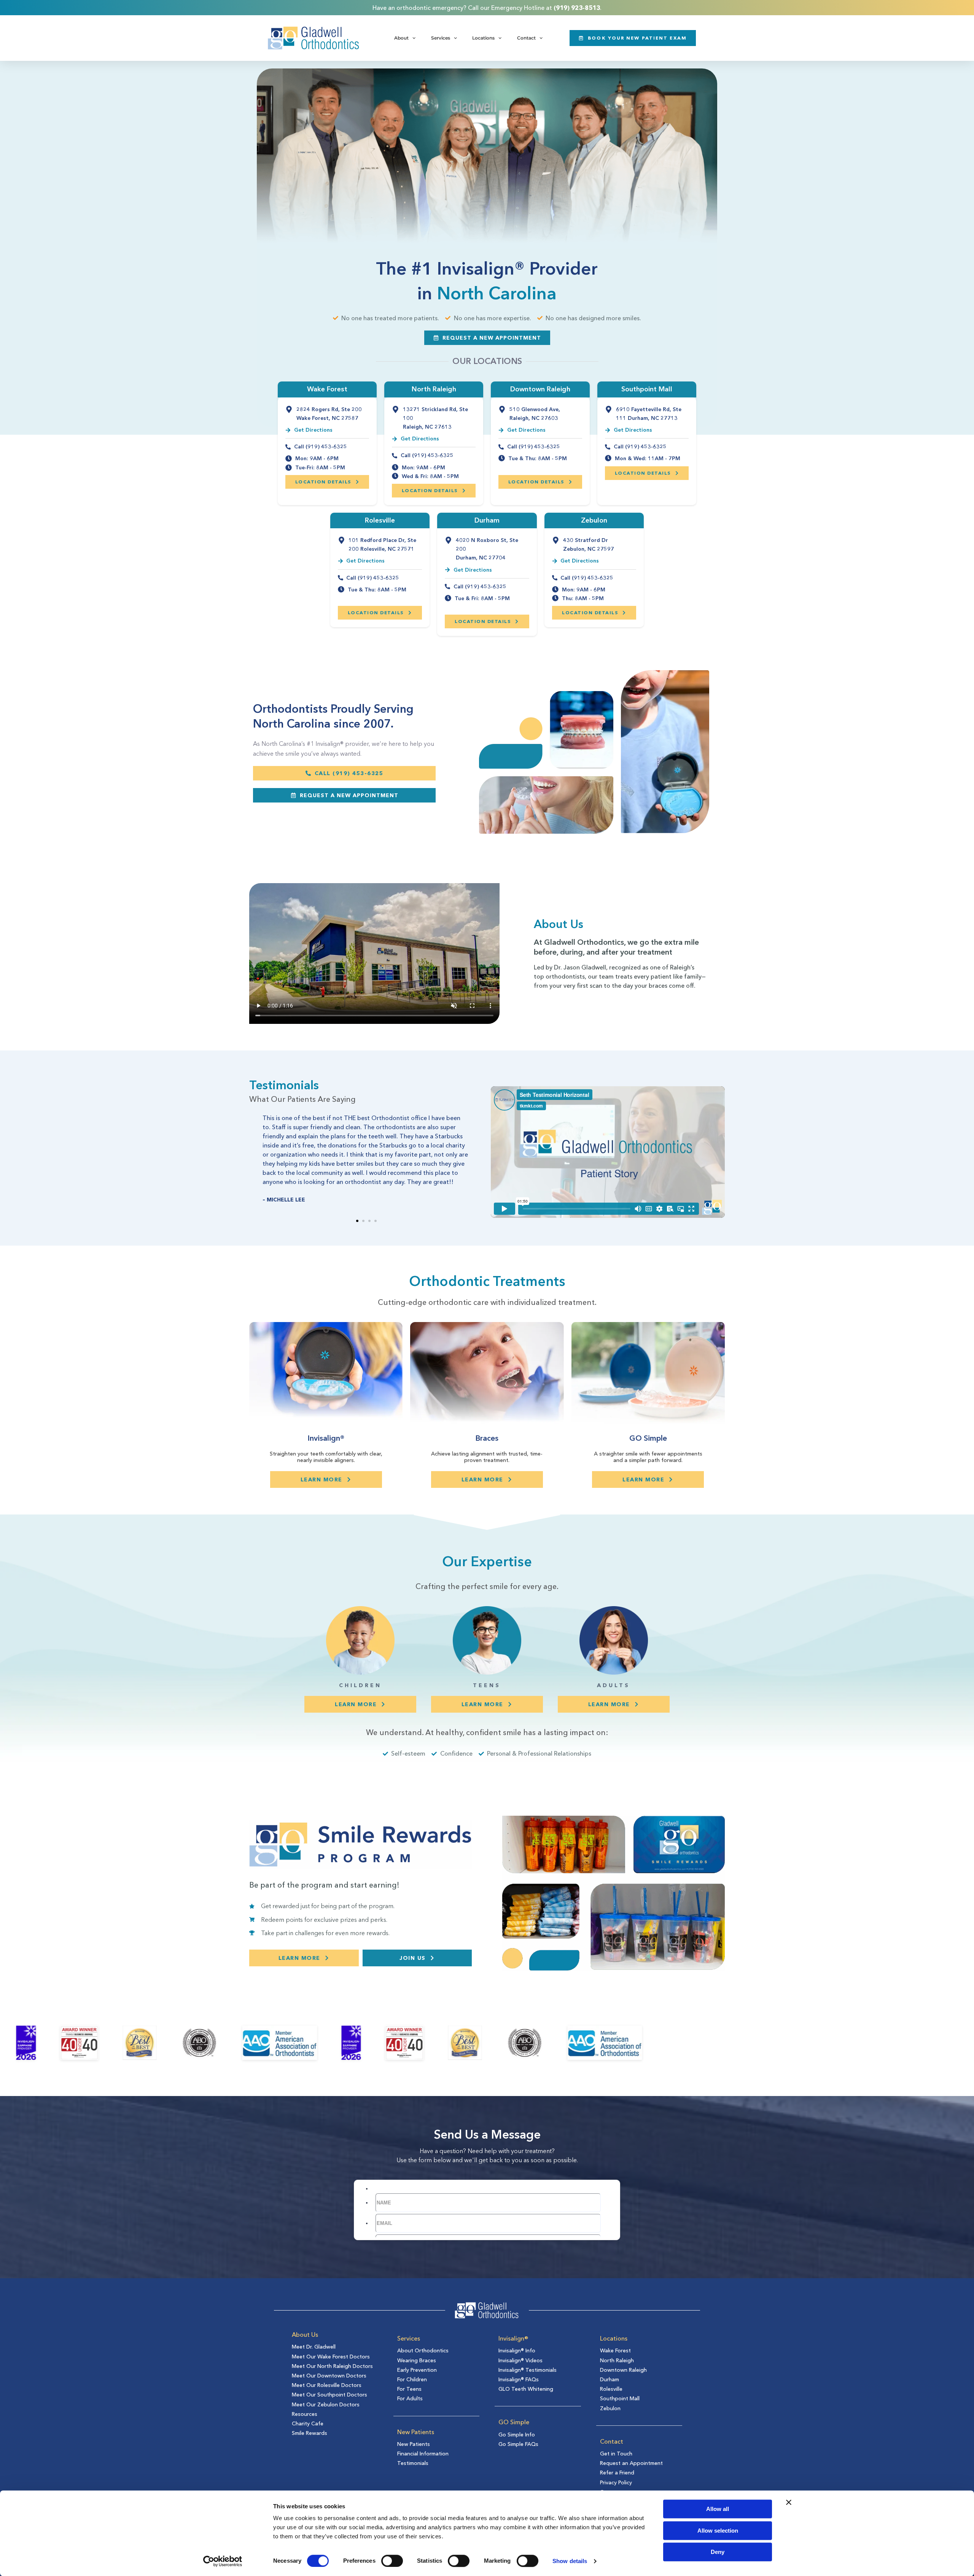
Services (441, 38)
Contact (526, 38)
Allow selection (718, 2531)
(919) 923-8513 (577, 8)
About (401, 38)
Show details (570, 2561)
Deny (718, 2552)
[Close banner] (789, 2502)
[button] (357, 1221)
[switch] (392, 2561)
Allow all (718, 2509)
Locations (483, 38)
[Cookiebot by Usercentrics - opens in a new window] (223, 2561)
